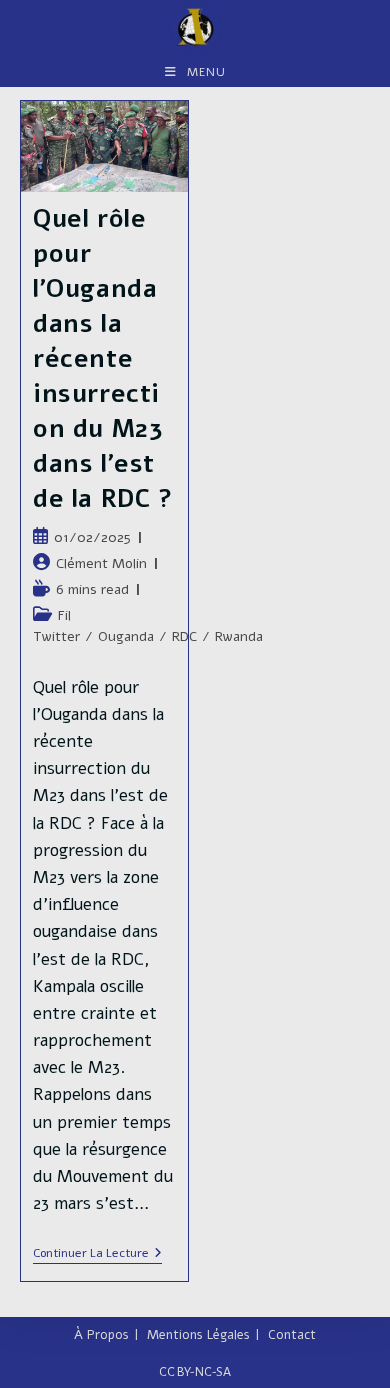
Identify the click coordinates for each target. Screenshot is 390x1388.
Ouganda (126, 636)
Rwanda (239, 636)
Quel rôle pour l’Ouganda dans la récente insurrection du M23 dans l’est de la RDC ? (103, 359)
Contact (292, 1335)
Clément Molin (101, 563)
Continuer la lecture (97, 1254)
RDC (184, 636)
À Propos (101, 1335)
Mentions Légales (198, 1335)
